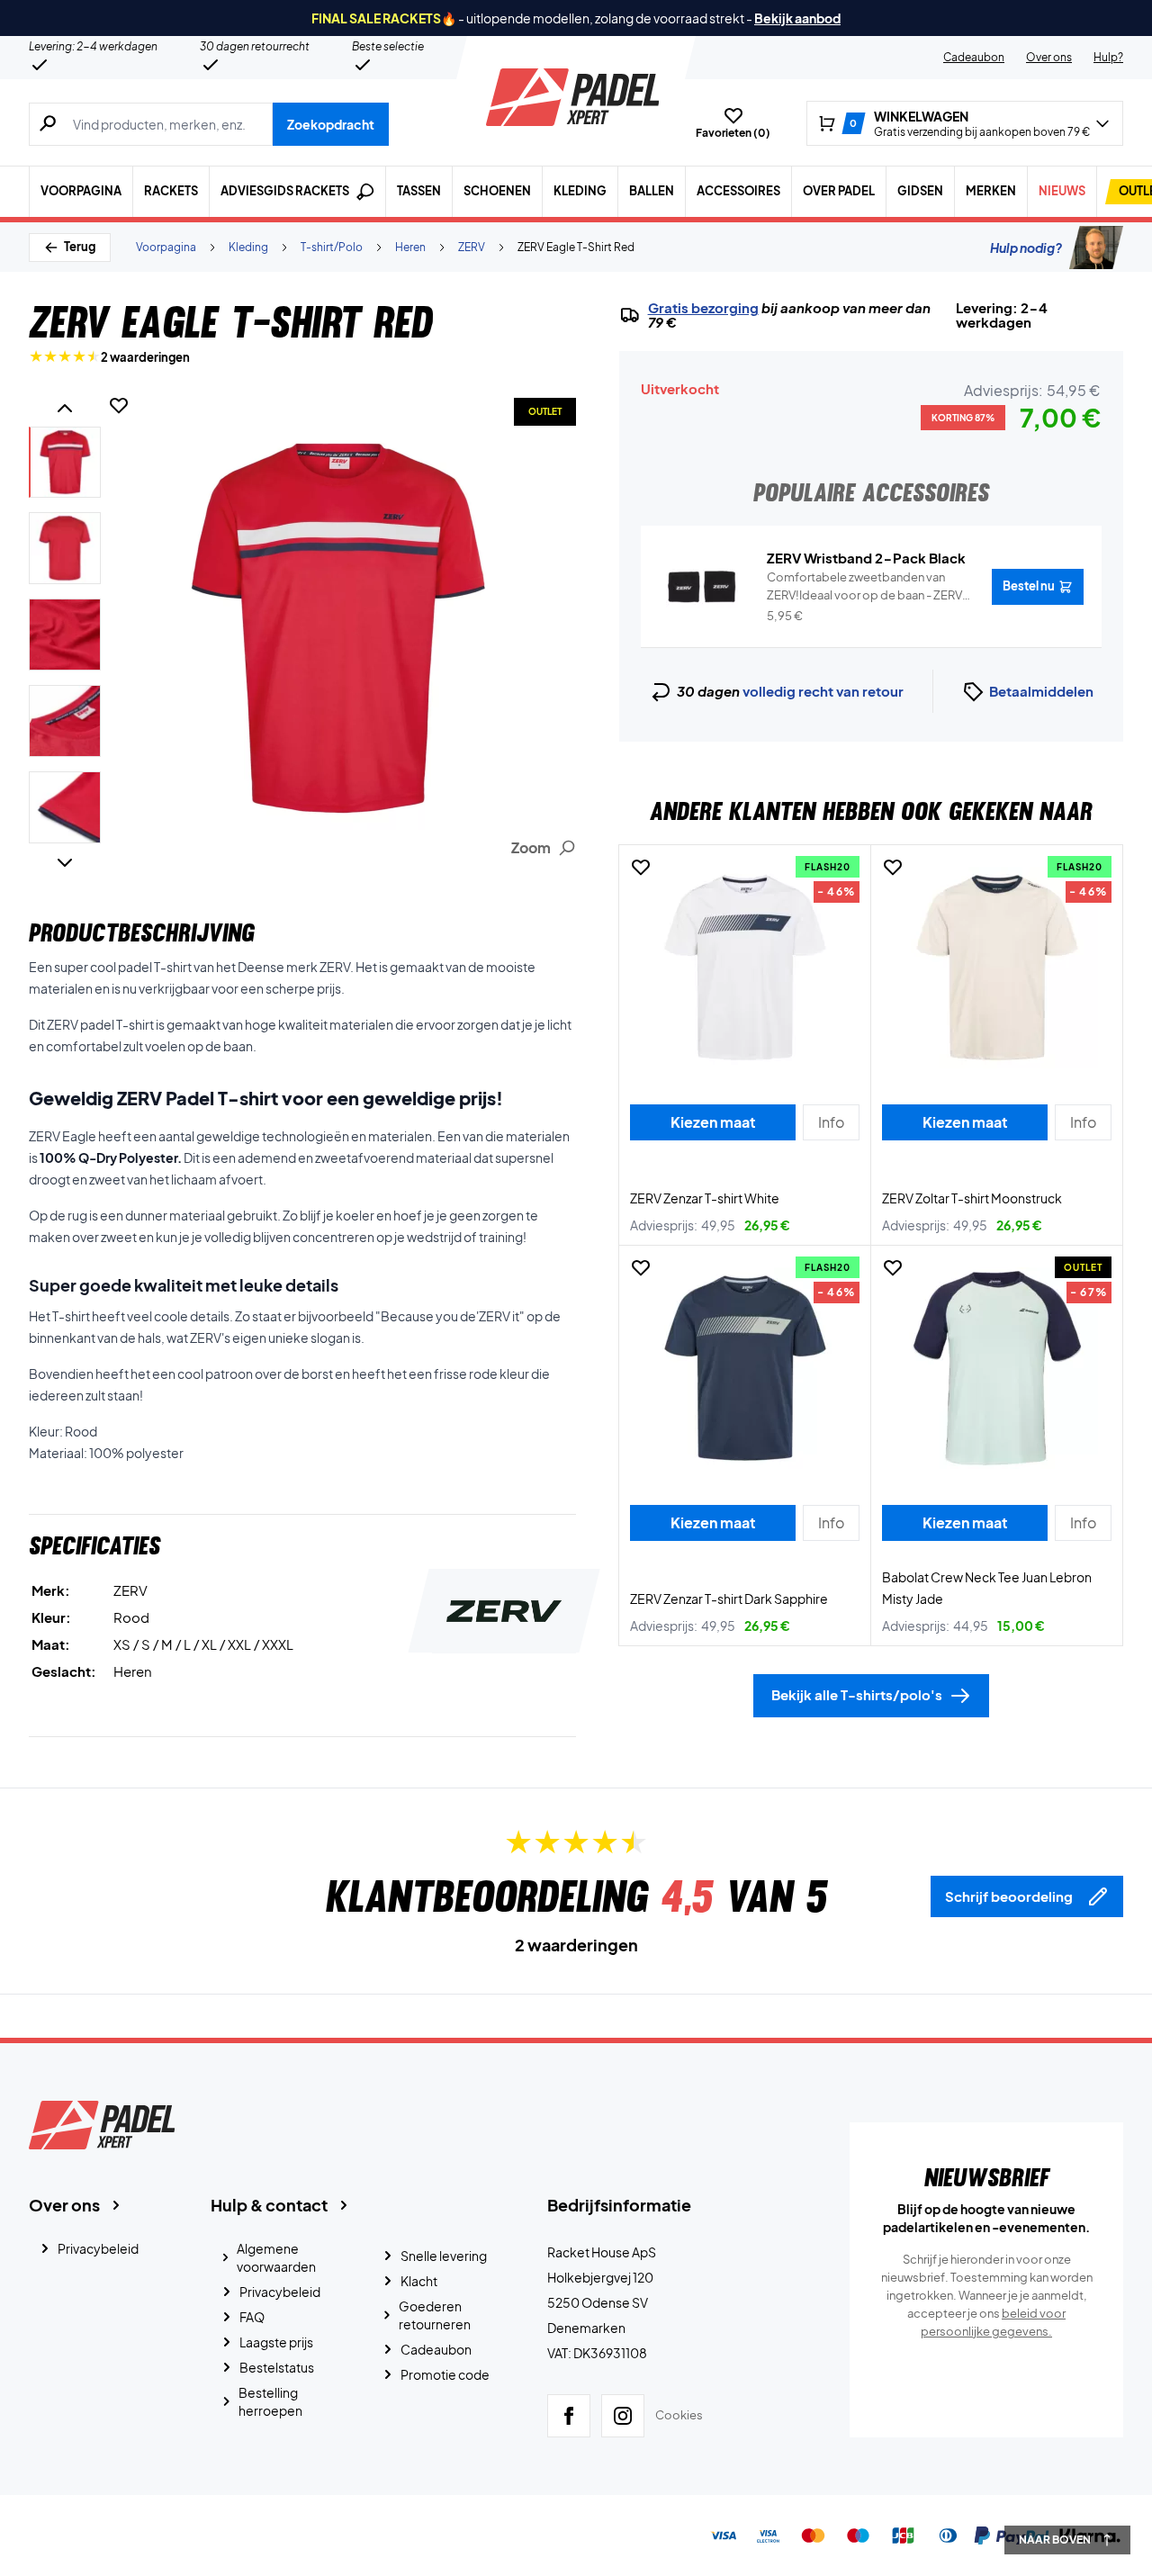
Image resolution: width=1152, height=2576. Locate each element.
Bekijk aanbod (797, 18)
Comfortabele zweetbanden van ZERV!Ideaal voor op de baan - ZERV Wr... (864, 587)
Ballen (652, 191)
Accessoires (738, 191)
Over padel (839, 191)
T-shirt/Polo (332, 247)
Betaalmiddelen (1041, 691)
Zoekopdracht (331, 124)
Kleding (580, 191)
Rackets (171, 191)
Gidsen (920, 191)
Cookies (679, 2415)
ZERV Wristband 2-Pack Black (866, 558)
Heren (410, 247)
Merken (991, 191)
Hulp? (1108, 57)
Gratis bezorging (703, 308)
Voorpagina (81, 191)
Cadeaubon (974, 57)
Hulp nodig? (1026, 248)
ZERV (472, 247)
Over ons (1049, 57)
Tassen (419, 191)
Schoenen (497, 191)
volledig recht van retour (823, 691)
